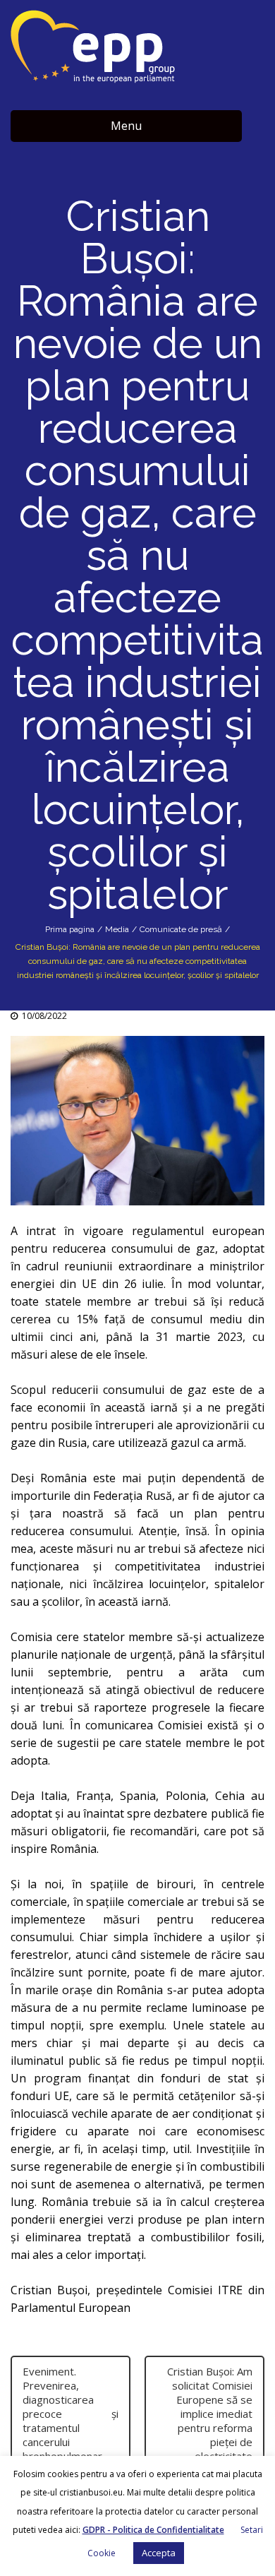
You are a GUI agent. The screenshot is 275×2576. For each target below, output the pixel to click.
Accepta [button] (159, 2553)
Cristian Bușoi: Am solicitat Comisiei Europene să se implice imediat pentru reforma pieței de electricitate (210, 2414)
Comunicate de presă (181, 929)
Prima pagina (70, 929)
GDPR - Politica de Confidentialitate (153, 2530)
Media (117, 929)
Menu (126, 126)
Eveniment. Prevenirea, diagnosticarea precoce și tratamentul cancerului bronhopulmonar (71, 2414)
